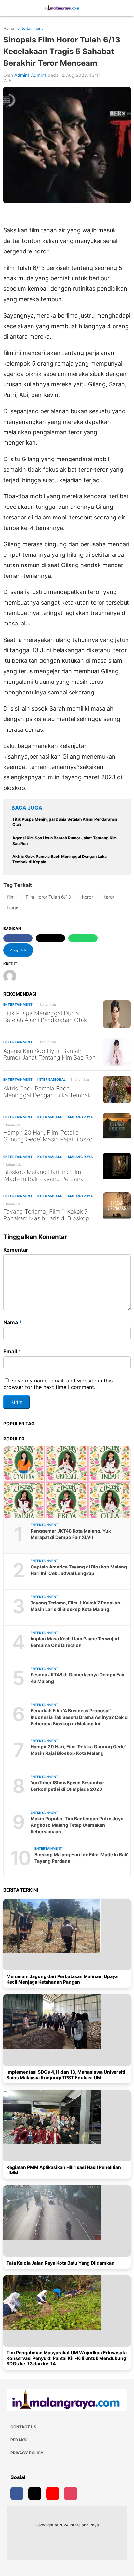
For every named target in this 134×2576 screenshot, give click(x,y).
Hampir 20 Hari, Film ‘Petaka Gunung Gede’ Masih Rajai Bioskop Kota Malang (50, 1136)
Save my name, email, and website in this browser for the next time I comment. (58, 1384)
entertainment (18, 1004)
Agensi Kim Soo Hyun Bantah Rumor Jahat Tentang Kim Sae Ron (49, 1054)
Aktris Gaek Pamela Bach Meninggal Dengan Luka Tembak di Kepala (50, 1092)
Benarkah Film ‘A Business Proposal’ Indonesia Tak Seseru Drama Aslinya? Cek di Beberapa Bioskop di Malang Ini (80, 1717)
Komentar (16, 1250)
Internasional (52, 1079)
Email (12, 1351)
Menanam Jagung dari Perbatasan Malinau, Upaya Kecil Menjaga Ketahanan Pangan (62, 1979)
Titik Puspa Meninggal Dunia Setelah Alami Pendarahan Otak (45, 1017)
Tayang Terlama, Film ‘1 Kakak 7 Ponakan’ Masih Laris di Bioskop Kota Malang (46, 1215)
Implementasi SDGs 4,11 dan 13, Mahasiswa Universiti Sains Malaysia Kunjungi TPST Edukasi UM (66, 2075)
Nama (13, 1322)
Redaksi (19, 2440)
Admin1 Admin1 (30, 75)
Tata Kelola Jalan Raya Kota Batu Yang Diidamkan (60, 2263)
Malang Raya (80, 1117)
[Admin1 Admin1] (12, 977)
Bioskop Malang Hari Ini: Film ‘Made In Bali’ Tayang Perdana (43, 1175)
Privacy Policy (27, 2453)
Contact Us (23, 2427)
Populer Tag (19, 1423)
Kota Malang (50, 1117)
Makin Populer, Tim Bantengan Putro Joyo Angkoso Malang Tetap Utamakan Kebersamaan (77, 1825)
